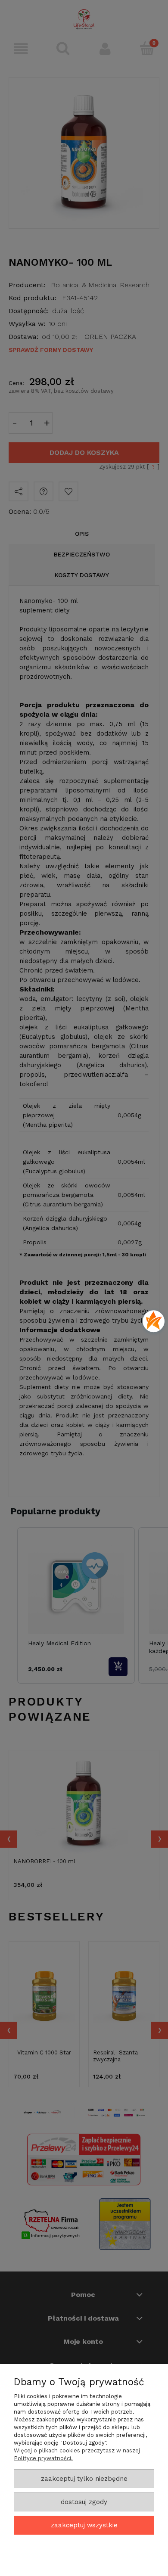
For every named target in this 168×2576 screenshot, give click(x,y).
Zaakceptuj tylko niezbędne (84, 2479)
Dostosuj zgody (84, 2502)
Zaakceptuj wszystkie (84, 2525)
